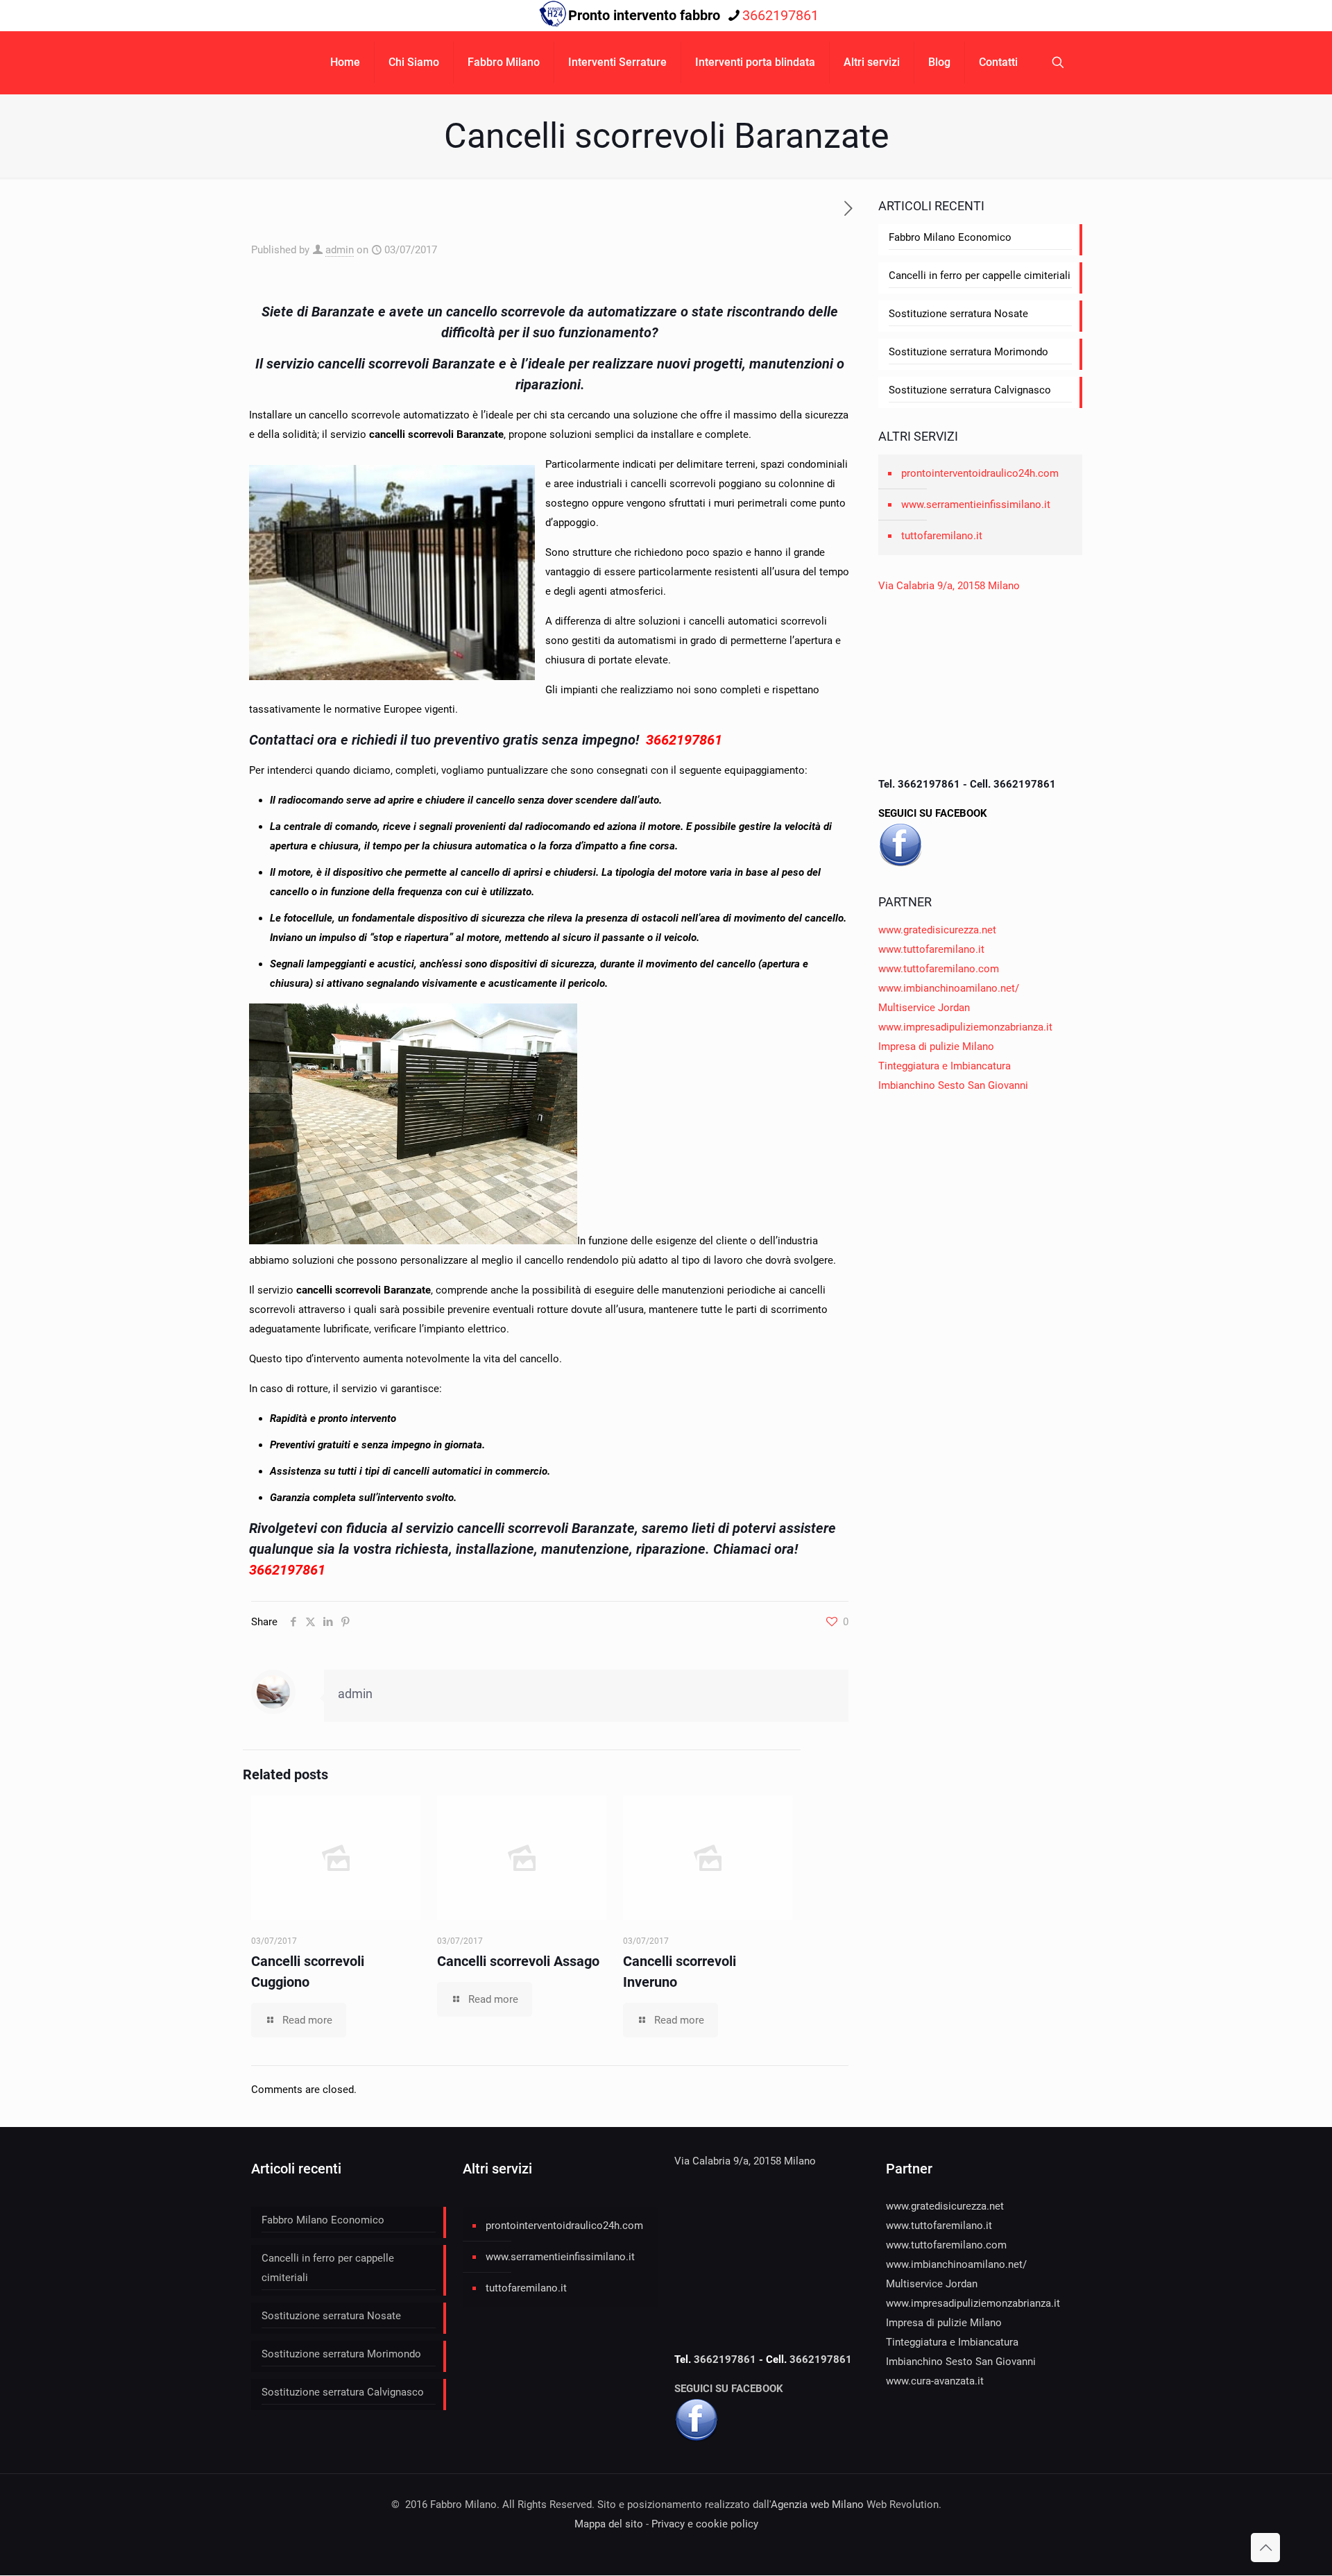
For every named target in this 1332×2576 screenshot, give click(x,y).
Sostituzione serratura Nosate (958, 314)
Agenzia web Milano (817, 2505)
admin (340, 250)
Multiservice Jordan (924, 1008)
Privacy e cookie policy (705, 2524)
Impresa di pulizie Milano (936, 1046)
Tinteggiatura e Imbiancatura (945, 1066)
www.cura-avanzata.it (935, 2381)
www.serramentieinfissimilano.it (976, 505)
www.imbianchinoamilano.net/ (949, 988)
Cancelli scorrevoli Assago (518, 1961)
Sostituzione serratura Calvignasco (970, 390)
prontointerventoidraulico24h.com (980, 473)
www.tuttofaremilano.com (939, 969)
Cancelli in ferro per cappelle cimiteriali (980, 276)
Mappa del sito (609, 2524)
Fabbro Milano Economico (950, 237)
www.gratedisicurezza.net (937, 930)
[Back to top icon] (1265, 2548)
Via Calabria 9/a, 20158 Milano (949, 586)
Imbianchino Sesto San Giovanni (953, 1085)
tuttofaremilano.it (942, 536)
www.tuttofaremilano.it (931, 949)
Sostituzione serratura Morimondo (968, 352)
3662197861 (780, 15)
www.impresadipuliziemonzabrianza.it (965, 1027)
